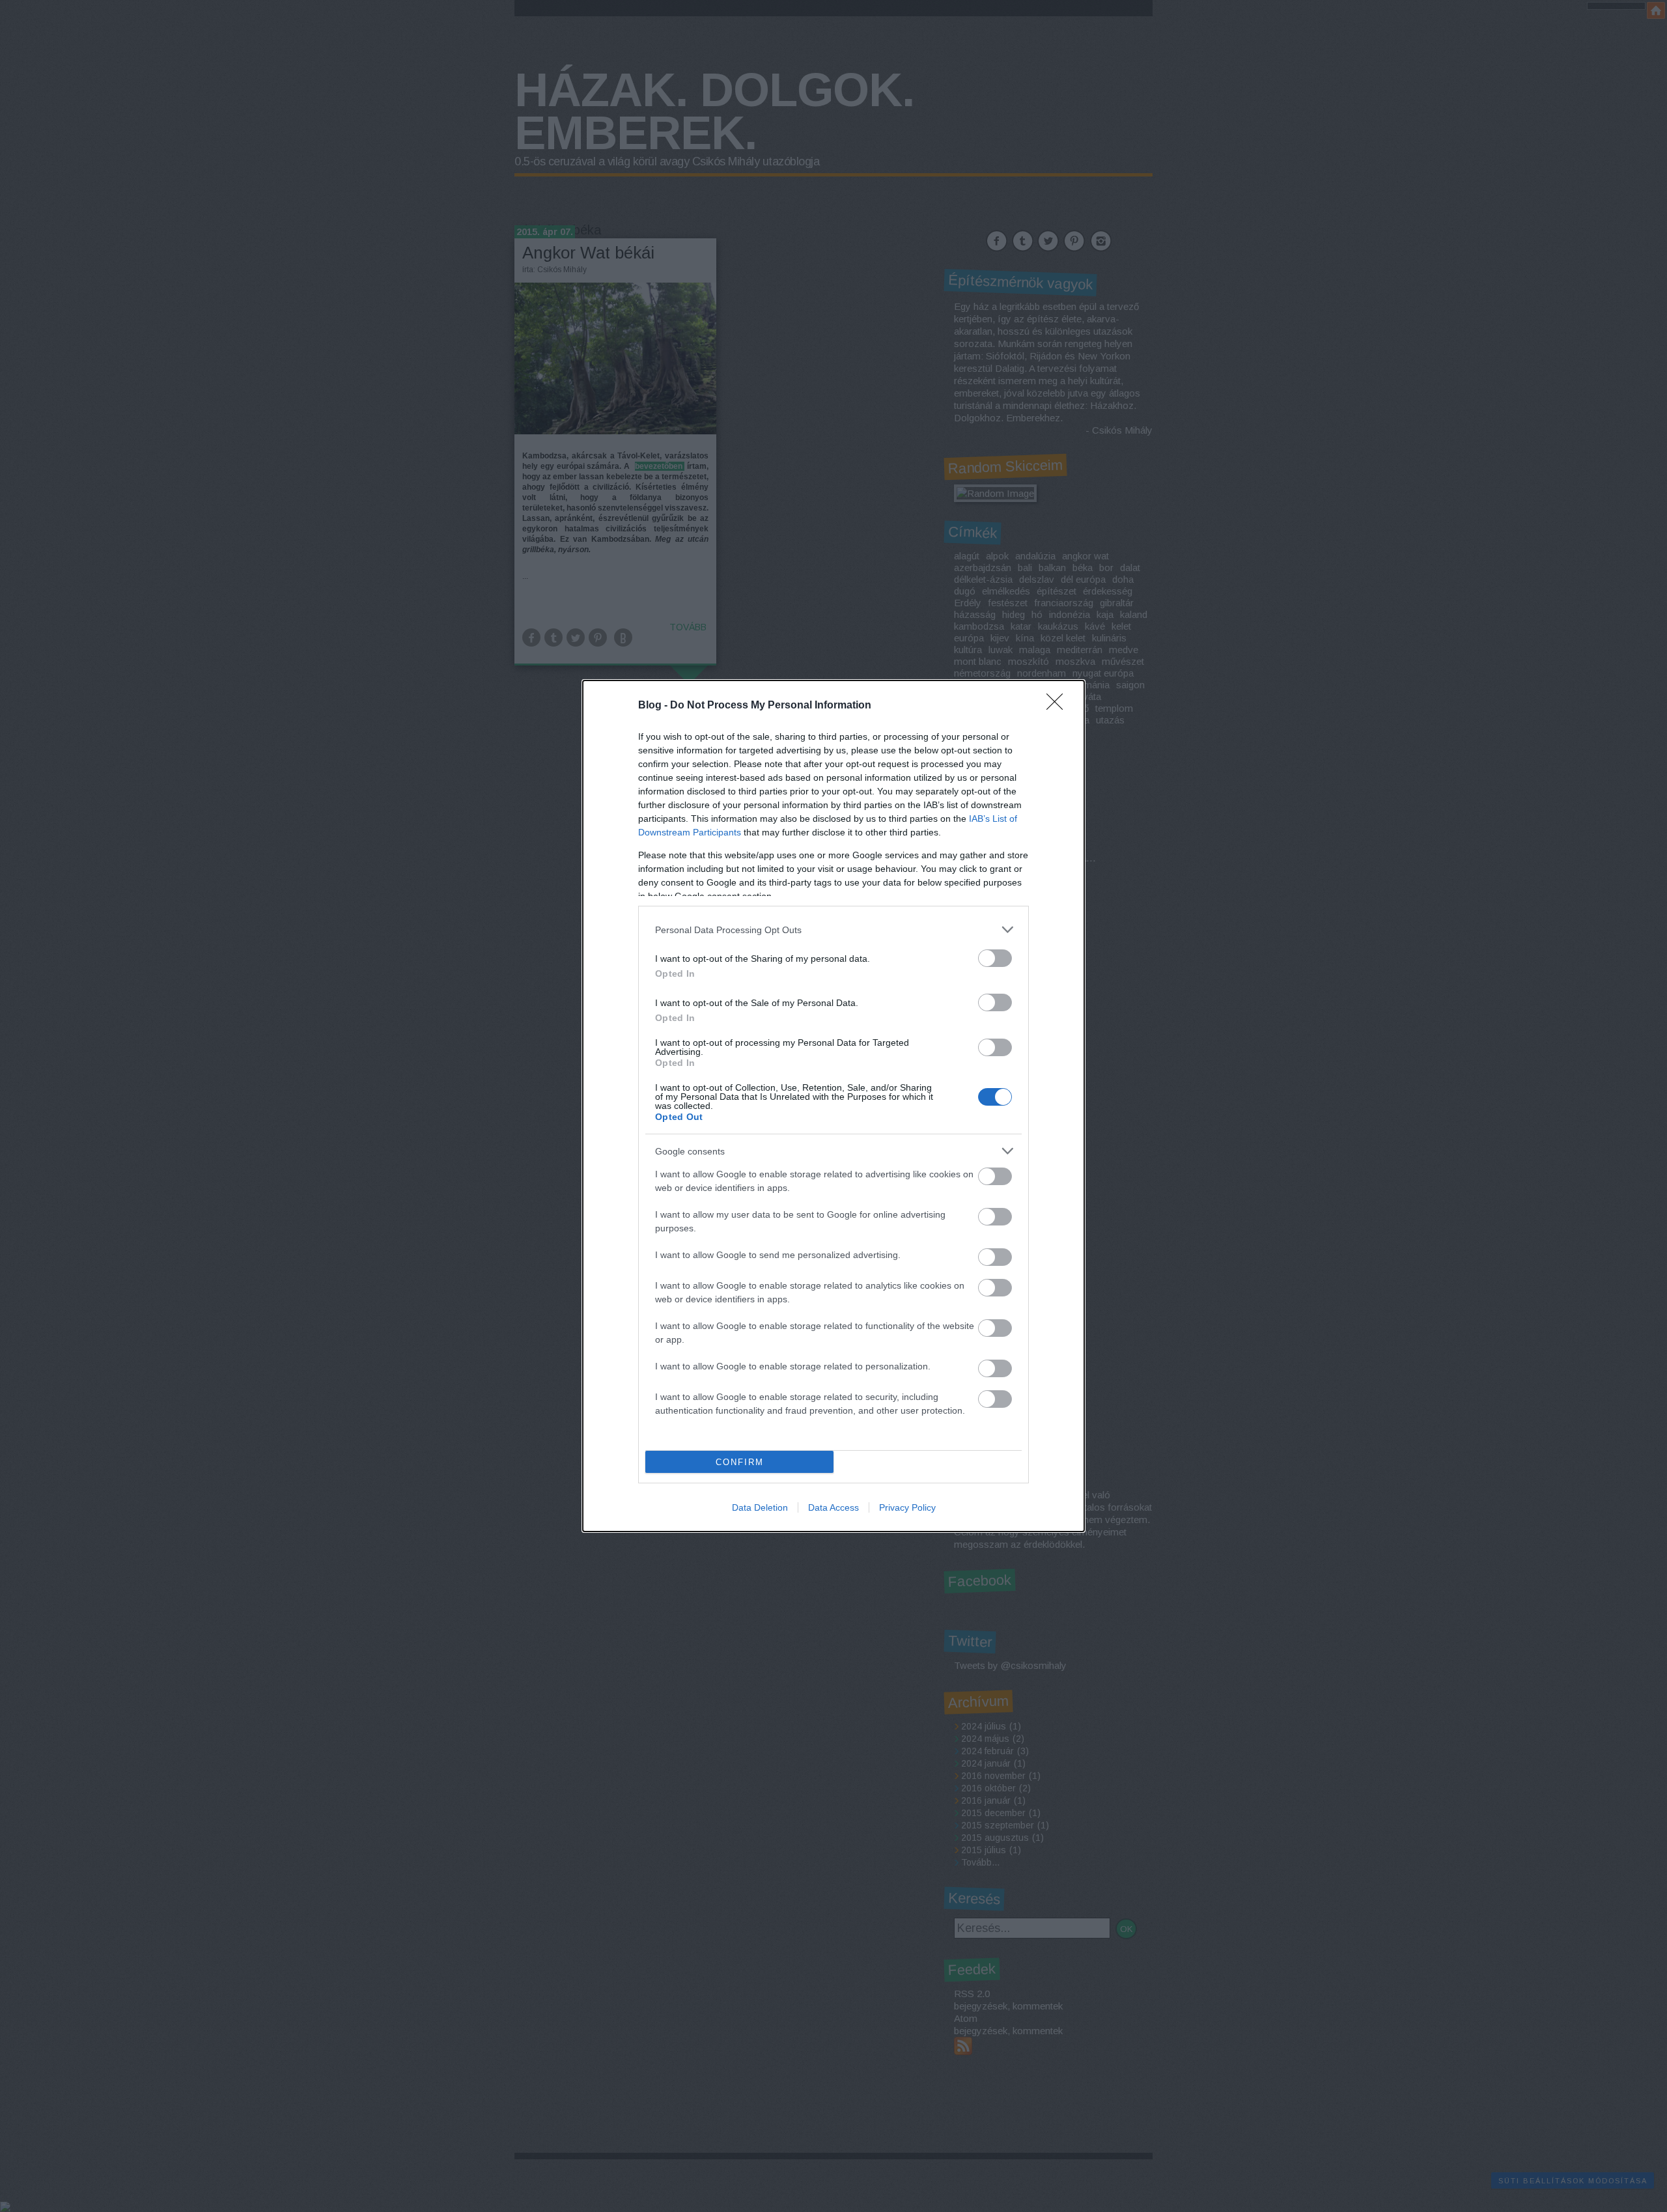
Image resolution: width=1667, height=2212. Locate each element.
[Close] (1059, 706)
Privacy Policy (907, 1507)
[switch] (995, 958)
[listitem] (833, 930)
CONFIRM (740, 1462)
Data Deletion (760, 1507)
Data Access (833, 1507)
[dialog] (833, 1106)
